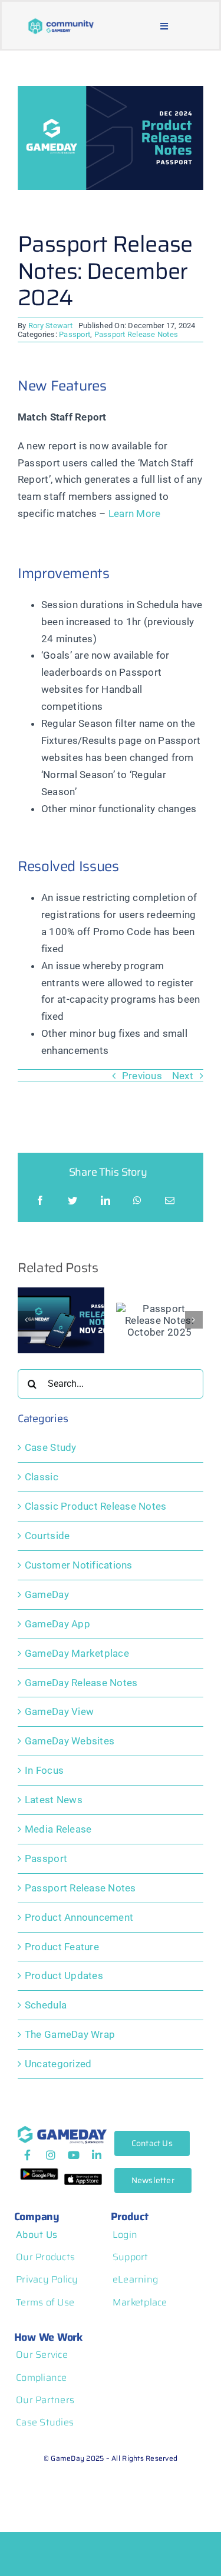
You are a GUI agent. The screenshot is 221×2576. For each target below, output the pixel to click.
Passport (75, 334)
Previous (142, 1076)
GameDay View (59, 1711)
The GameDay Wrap (70, 2034)
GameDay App (57, 1624)
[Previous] (27, 1320)
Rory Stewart (50, 326)
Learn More (135, 513)
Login (125, 2235)
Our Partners (45, 2400)
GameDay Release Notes (81, 1683)
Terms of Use (45, 2302)
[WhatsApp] (137, 1201)
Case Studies (45, 2422)
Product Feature (62, 1947)
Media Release (58, 1829)
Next (183, 1076)
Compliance (42, 2378)
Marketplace (140, 2302)
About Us (37, 2235)
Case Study (51, 1447)
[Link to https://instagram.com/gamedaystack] (51, 2155)
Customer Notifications (79, 1565)
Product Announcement (79, 1917)
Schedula (46, 2005)
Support (131, 2257)
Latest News (54, 1800)
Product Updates (64, 1976)
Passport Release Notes (136, 334)
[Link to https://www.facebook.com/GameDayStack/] (27, 2155)
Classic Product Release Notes (95, 1506)
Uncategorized (58, 2064)
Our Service (42, 2355)
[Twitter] (72, 1201)
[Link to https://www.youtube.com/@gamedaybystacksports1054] (74, 2155)
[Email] (170, 1201)
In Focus (44, 1770)
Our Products (45, 2257)
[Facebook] (40, 1201)
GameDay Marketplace (77, 1653)
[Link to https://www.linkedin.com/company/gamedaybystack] (97, 2155)
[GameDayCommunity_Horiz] (61, 22)
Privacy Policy (47, 2279)
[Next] (194, 1320)
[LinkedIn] (105, 1201)
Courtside (47, 1536)
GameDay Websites (70, 1741)
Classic (42, 1477)
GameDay (47, 1594)
